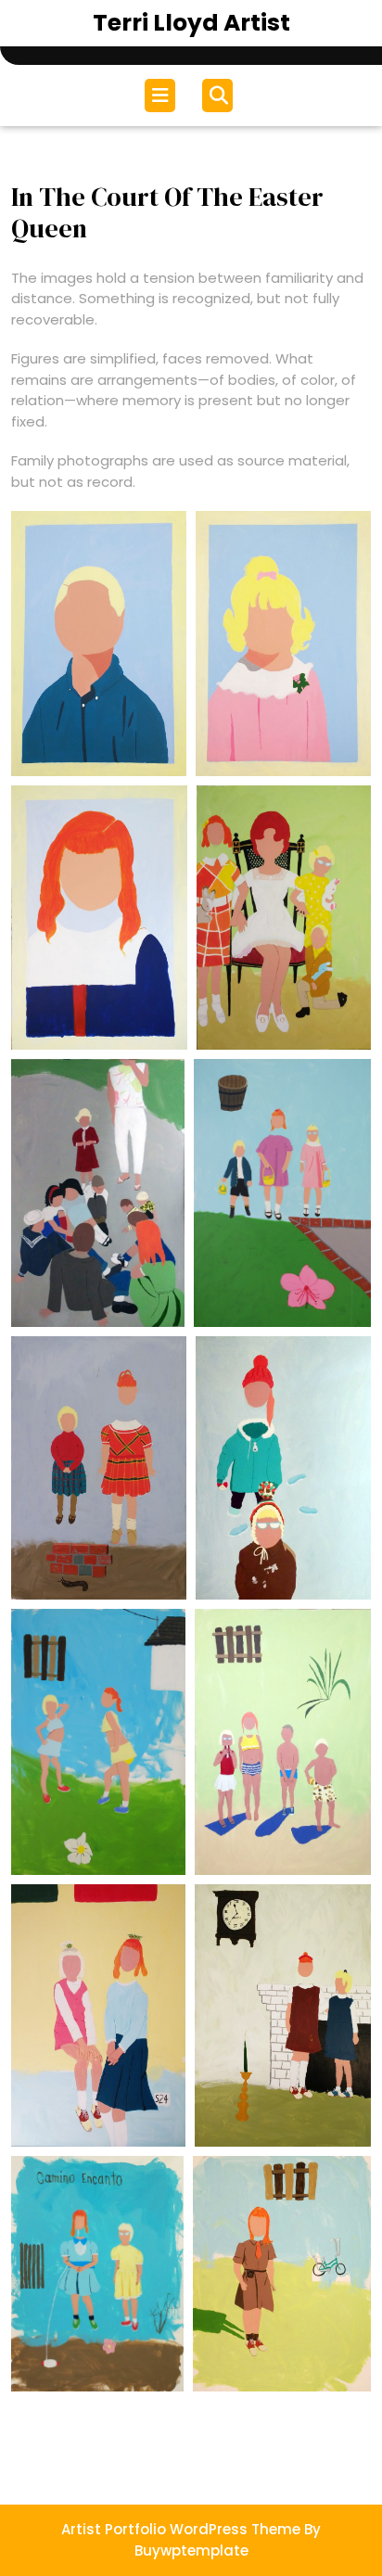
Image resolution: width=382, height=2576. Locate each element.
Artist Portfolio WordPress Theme (181, 2529)
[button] (99, 644)
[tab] (162, 96)
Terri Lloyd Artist (191, 23)
